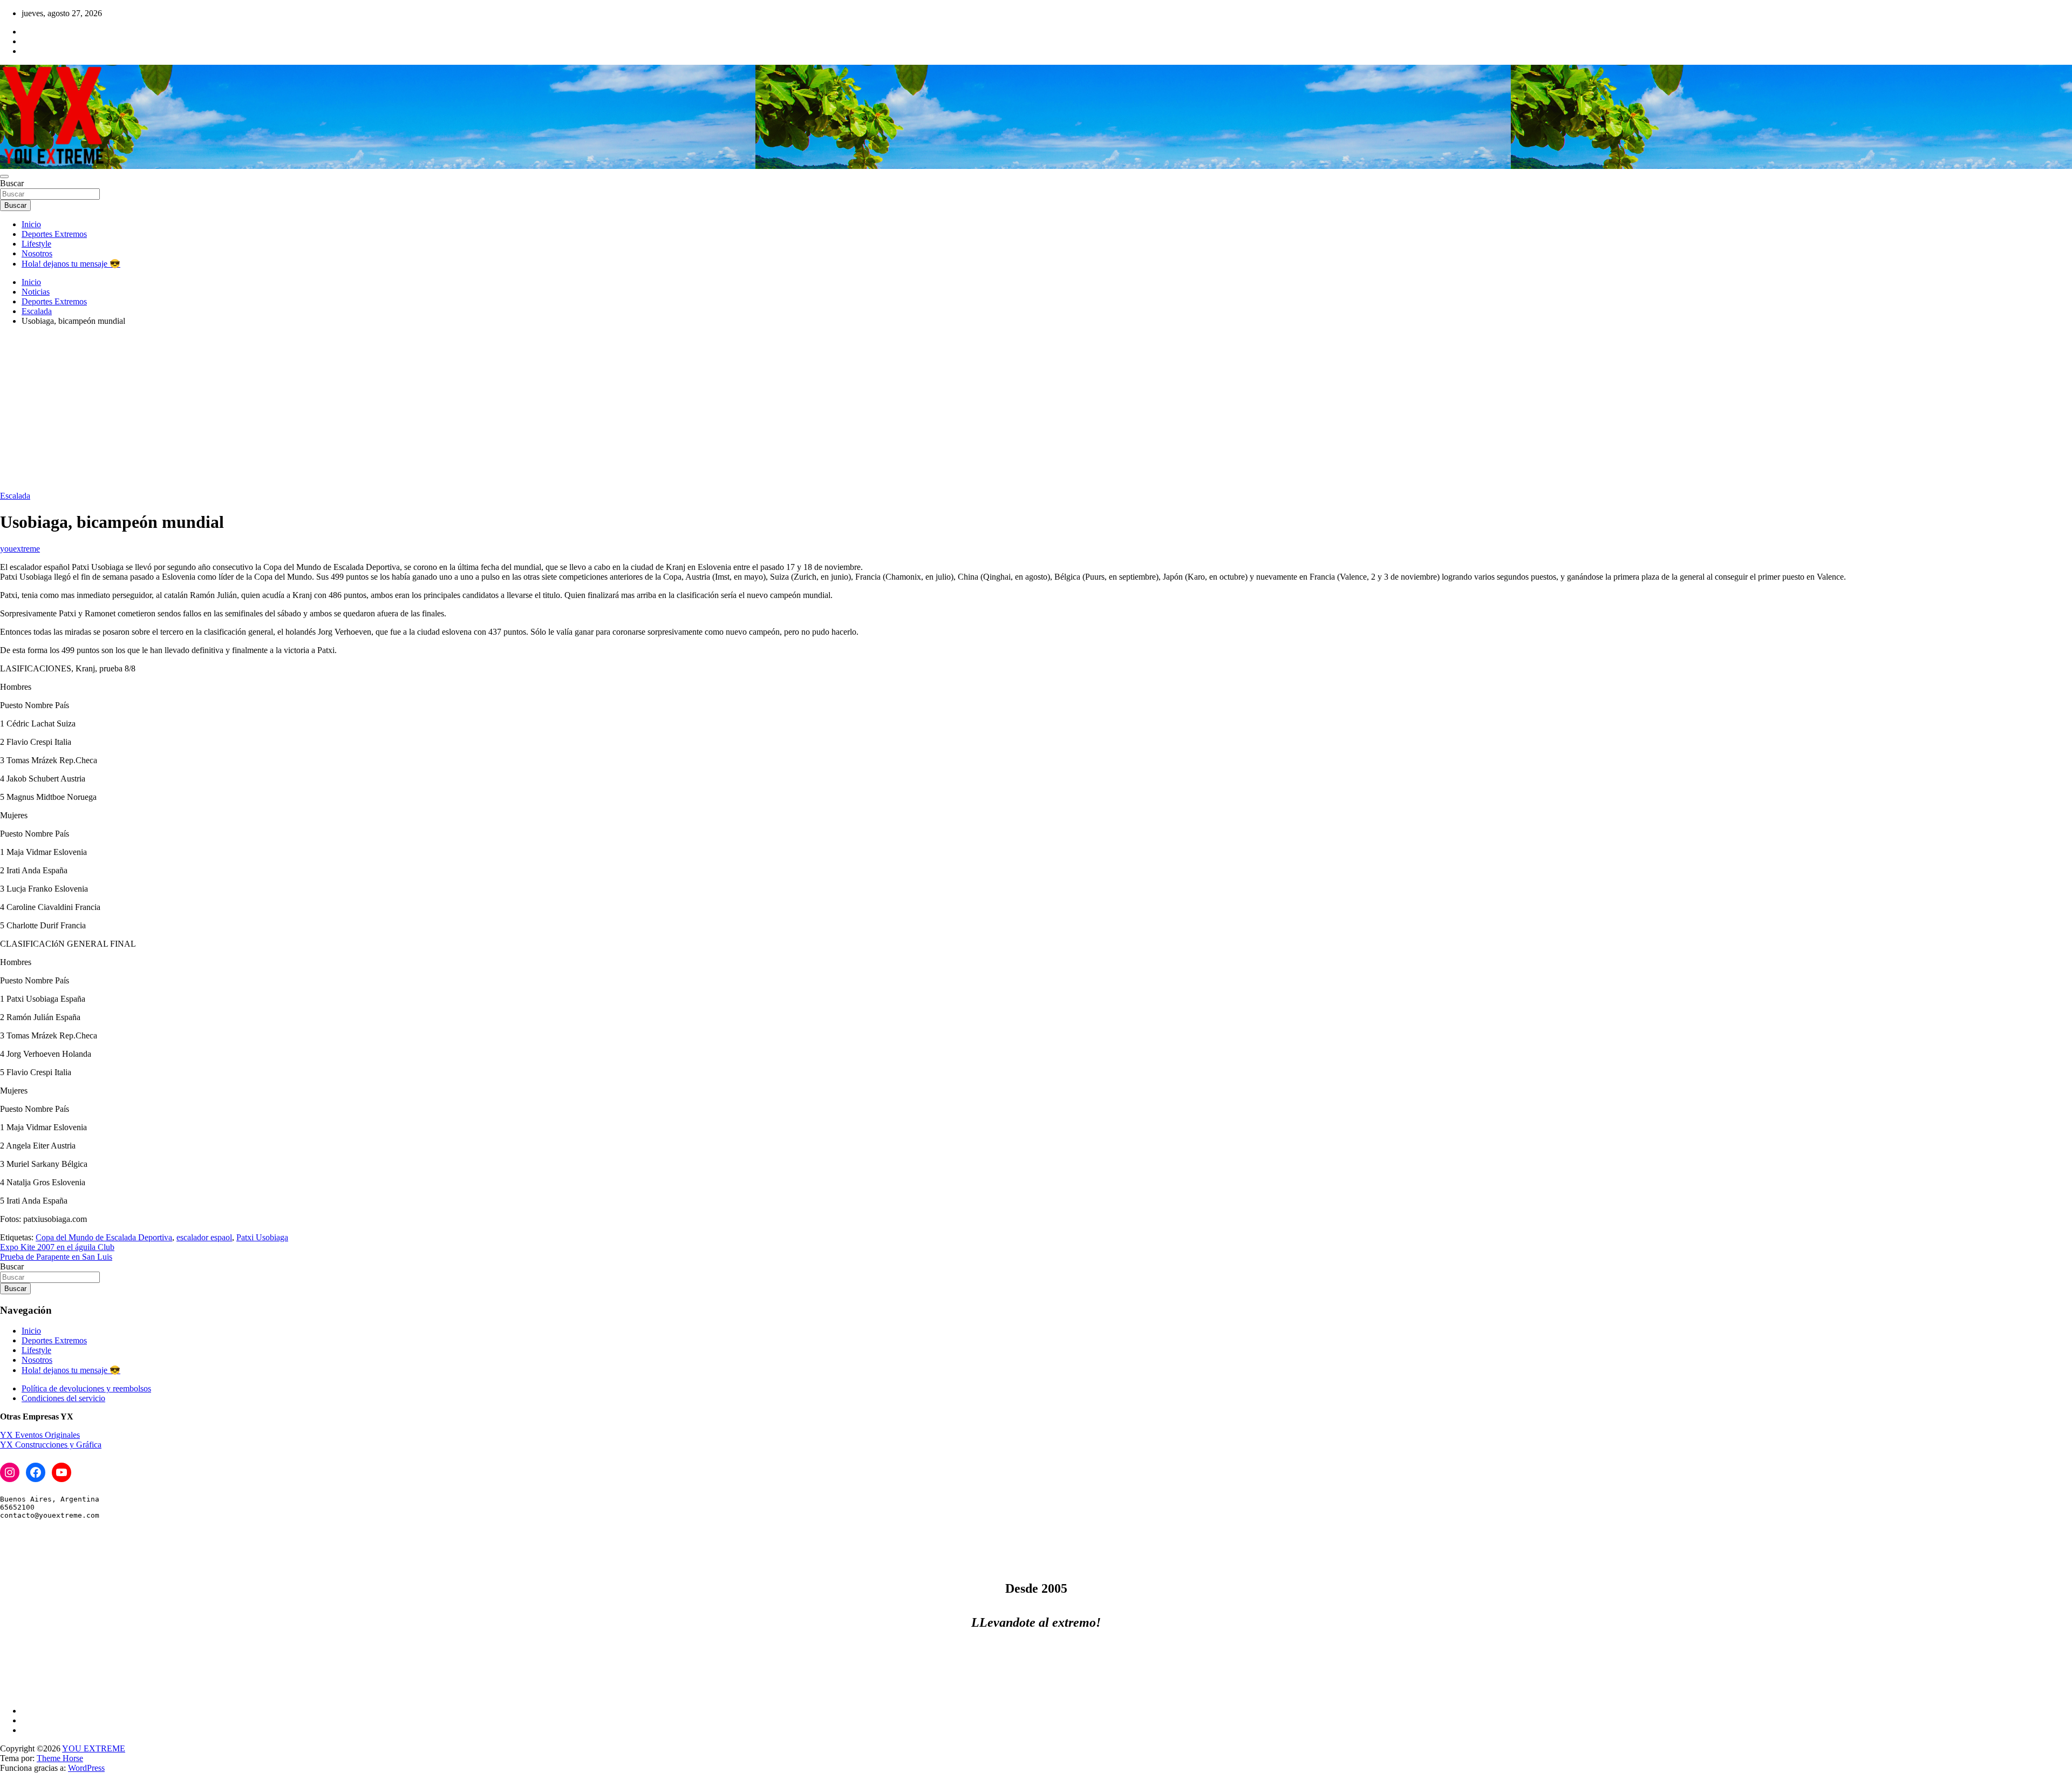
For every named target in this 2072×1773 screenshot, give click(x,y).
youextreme (20, 549)
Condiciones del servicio (63, 1398)
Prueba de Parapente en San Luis (56, 1257)
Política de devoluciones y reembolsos (86, 1388)
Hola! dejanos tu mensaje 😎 (71, 264)
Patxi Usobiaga (262, 1237)
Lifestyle (36, 244)
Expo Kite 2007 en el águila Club (57, 1247)
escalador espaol (204, 1237)
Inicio (31, 224)
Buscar (12, 183)
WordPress (86, 1768)
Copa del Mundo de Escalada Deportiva (104, 1237)
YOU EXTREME (94, 1748)
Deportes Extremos (54, 234)
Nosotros (37, 253)
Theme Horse (60, 1758)
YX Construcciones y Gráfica (51, 1445)
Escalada (15, 496)
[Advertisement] (1036, 410)
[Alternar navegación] (4, 176)
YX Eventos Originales (40, 1435)
